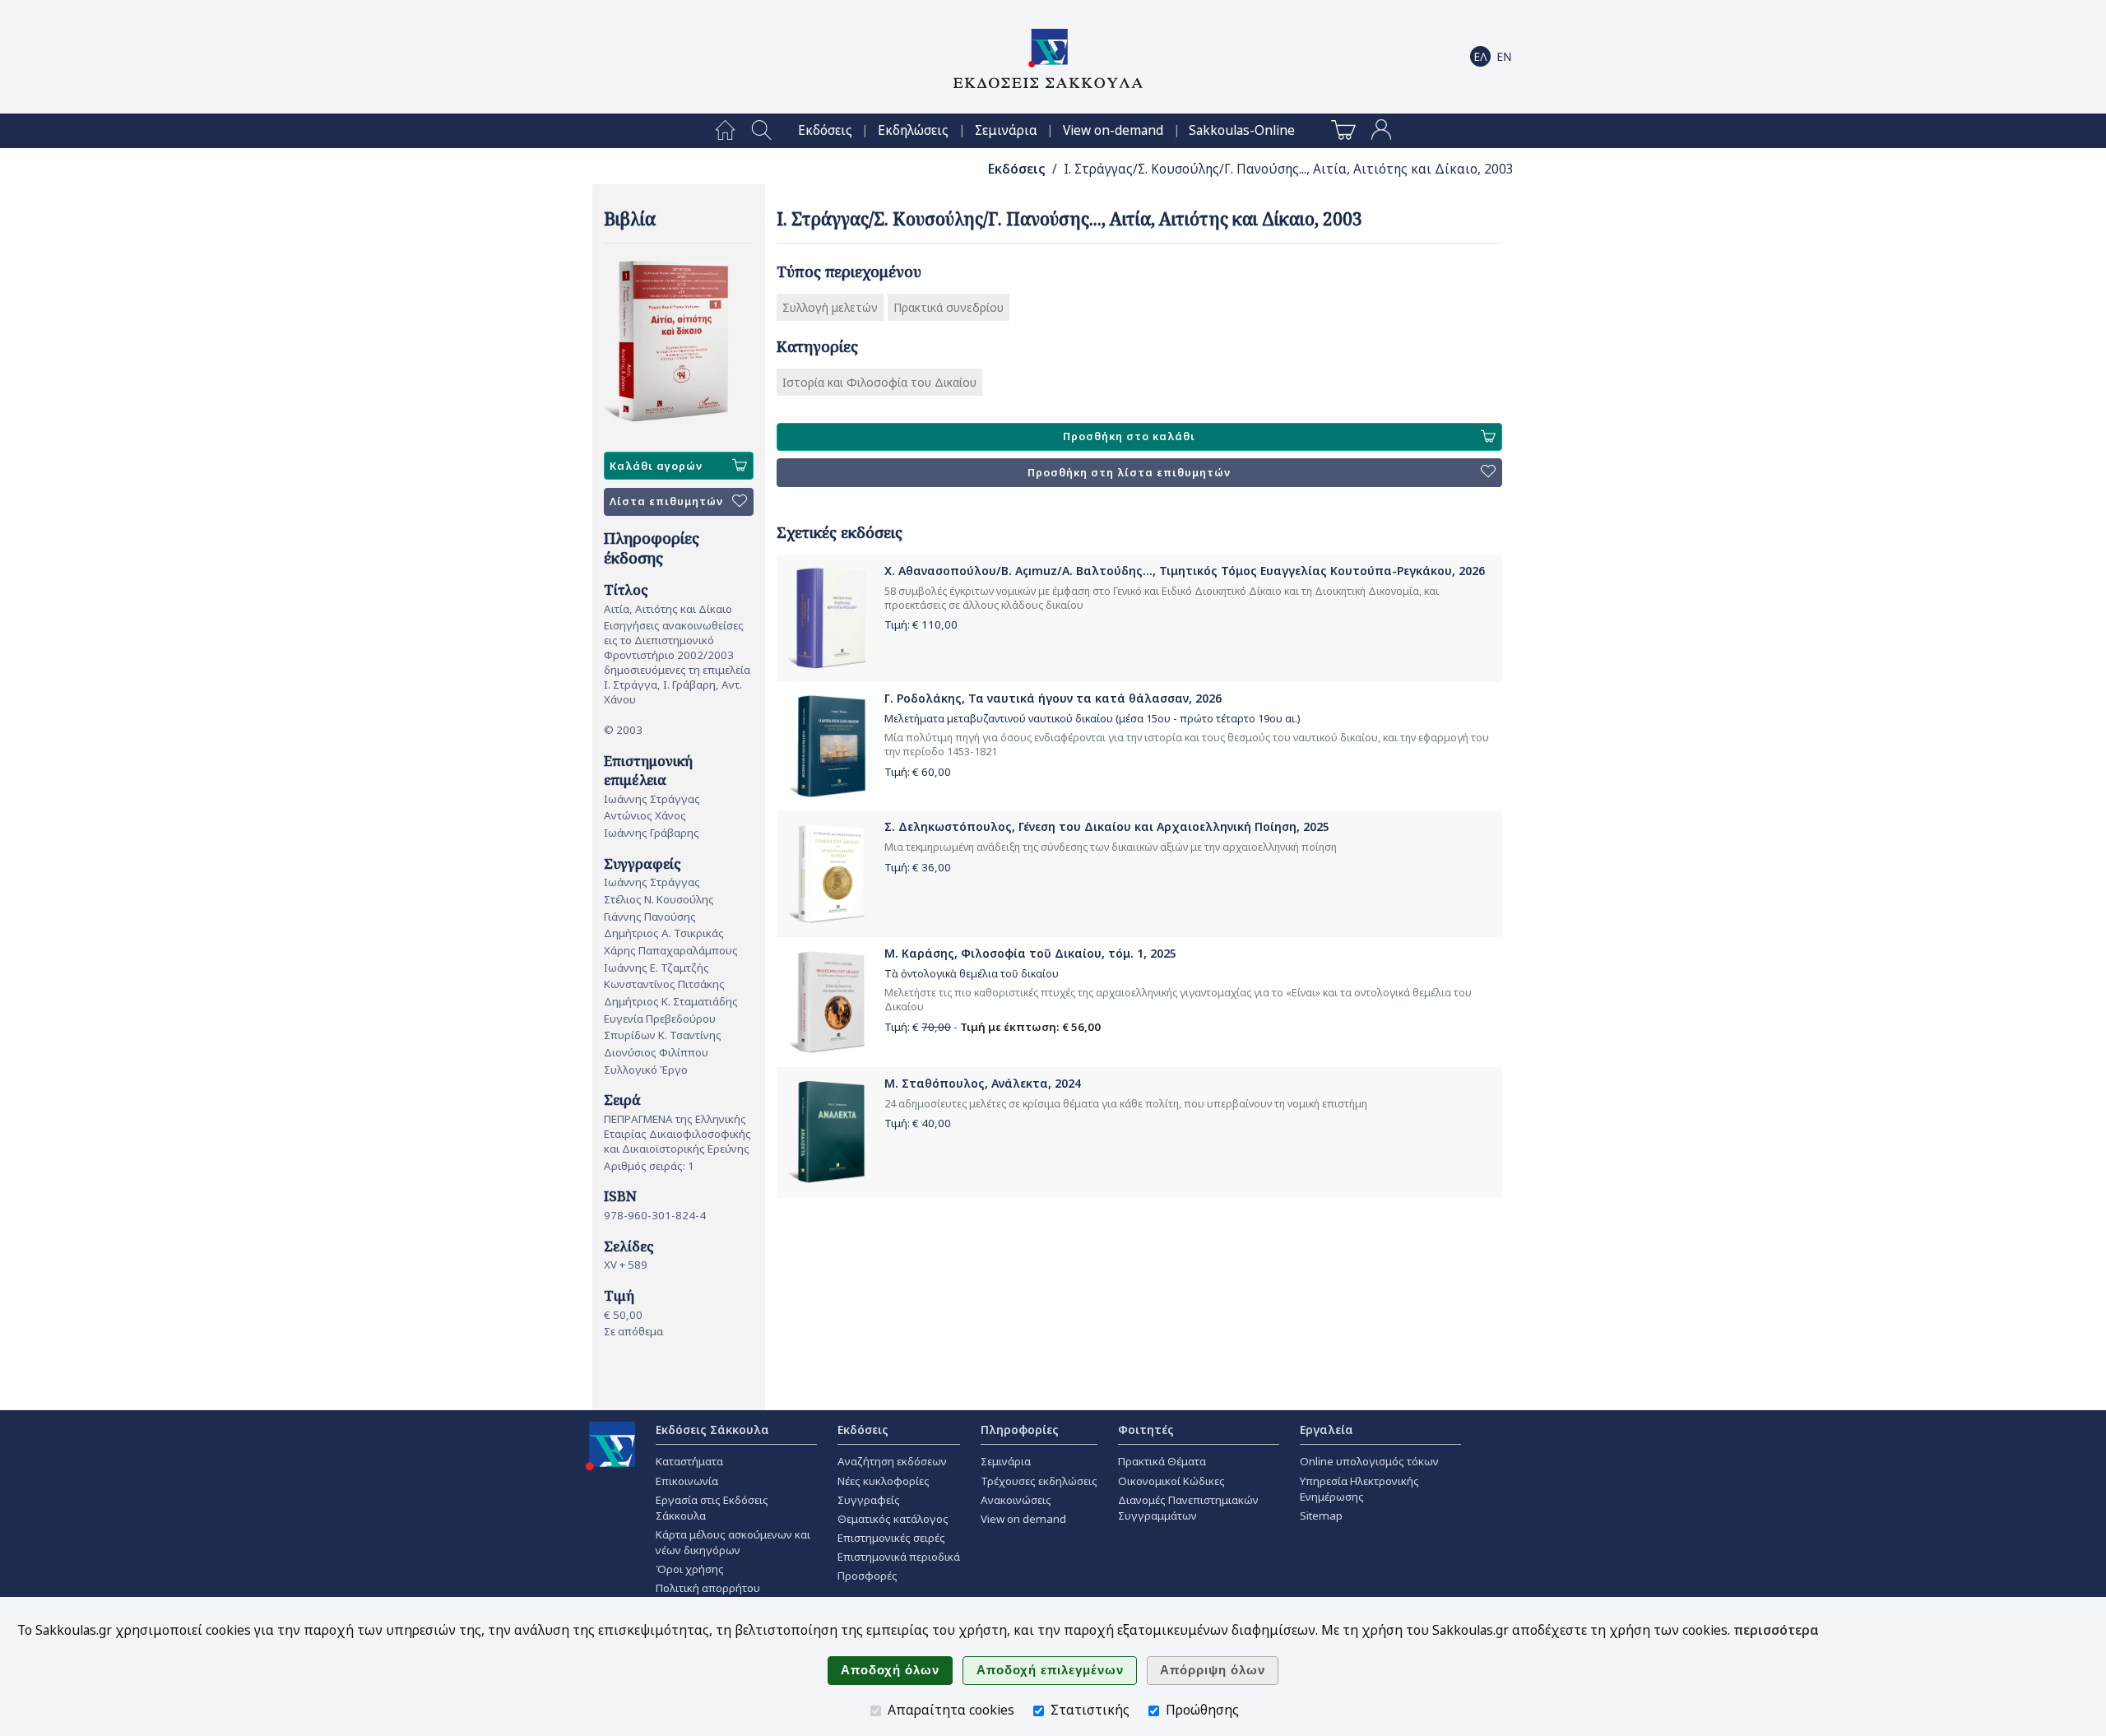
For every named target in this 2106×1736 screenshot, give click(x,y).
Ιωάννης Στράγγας (652, 799)
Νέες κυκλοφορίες (884, 1481)
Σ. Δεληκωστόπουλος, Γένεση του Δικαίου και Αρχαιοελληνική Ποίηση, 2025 (1107, 826)
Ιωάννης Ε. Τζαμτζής (656, 968)
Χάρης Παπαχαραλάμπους (671, 950)
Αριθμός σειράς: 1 (649, 1166)
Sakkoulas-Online (1242, 130)
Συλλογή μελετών (830, 307)
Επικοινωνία (687, 1481)
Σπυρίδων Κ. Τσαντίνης (663, 1035)
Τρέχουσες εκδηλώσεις (1039, 1481)
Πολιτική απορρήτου (708, 1588)
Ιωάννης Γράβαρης (652, 833)
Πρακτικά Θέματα (1162, 1461)
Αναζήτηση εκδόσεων (892, 1461)
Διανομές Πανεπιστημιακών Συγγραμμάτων (1188, 1508)
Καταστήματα (689, 1461)
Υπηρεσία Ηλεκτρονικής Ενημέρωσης (1359, 1489)
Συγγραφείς (869, 1500)
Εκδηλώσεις (913, 130)
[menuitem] (725, 131)
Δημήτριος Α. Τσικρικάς (664, 933)
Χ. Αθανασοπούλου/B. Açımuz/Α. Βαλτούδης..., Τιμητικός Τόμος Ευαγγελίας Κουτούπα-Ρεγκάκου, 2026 (1185, 571)
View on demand (1023, 1519)
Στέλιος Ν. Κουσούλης (659, 899)
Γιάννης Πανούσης (650, 917)
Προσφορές (867, 1576)
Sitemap (1321, 1516)
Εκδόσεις (825, 130)
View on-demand (1113, 130)
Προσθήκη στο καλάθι (1129, 436)
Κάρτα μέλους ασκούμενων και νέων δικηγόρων (733, 1542)
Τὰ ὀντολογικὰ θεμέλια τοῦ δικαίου (972, 974)
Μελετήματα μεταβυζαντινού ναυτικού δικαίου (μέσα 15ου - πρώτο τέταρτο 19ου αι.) (1092, 719)
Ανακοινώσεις (1016, 1500)
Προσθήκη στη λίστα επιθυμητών (1129, 473)
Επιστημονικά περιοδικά (899, 1557)
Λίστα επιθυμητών (666, 501)
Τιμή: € (921, 624)
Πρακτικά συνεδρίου (949, 307)
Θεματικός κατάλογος (893, 1519)
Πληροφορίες (1020, 1430)
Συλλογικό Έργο (646, 1070)
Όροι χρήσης (690, 1569)
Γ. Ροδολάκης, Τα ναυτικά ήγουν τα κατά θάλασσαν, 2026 (1053, 698)
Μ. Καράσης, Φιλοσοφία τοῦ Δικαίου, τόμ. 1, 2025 (1030, 953)
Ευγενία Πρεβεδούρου (660, 1019)
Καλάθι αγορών (656, 466)
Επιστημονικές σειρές (891, 1538)
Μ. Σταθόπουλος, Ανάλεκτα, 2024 (983, 1083)
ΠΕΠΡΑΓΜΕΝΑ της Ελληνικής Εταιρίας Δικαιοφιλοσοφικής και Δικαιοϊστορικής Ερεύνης (677, 1134)
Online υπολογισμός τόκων (1369, 1461)
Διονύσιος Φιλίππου (656, 1052)
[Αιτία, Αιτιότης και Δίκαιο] (679, 342)
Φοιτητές (1146, 1430)
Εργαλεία (1327, 1430)
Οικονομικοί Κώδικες (1171, 1481)
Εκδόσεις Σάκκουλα (712, 1430)
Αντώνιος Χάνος (645, 815)
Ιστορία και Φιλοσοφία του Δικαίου (879, 382)
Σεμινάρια (1006, 130)
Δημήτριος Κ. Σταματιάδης (671, 1001)
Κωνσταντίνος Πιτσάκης (664, 984)
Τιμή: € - (993, 1027)
